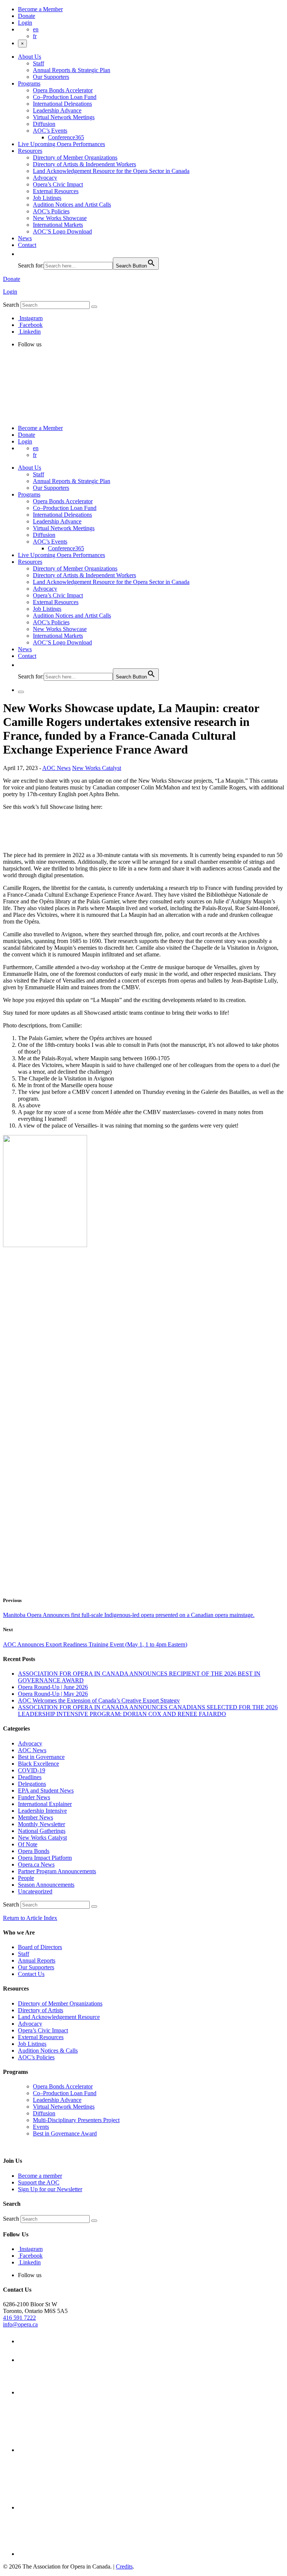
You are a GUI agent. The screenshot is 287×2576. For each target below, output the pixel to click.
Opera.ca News (36, 1864)
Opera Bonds (34, 1851)
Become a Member (40, 9)
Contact (27, 245)
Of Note (28, 1844)
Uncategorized (35, 1891)
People (26, 1878)
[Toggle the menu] (21, 692)
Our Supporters (51, 77)
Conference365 (66, 137)
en (36, 29)
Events (41, 2127)
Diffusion (44, 124)
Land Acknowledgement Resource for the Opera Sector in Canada (111, 171)
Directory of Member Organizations (75, 157)
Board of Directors (40, 1947)
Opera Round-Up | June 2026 (53, 1687)
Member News (36, 1817)
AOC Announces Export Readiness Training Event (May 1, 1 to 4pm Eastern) (95, 1644)
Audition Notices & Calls (48, 2051)
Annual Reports (37, 1960)
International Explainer (45, 1804)
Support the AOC (39, 2182)
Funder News (34, 1797)
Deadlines (30, 1777)
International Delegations (62, 104)
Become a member (40, 2176)
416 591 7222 (19, 2318)
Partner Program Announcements (57, 1871)
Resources (30, 151)
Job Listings (47, 198)
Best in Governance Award (65, 2133)
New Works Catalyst (97, 768)
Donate (27, 16)
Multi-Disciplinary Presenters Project (76, 2120)
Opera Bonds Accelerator (63, 90)
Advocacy (45, 178)
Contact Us (31, 1974)
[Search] (94, 307)
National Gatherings (42, 1831)
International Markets (58, 225)
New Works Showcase (60, 218)
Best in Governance (41, 1757)
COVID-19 (32, 1770)
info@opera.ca (20, 2324)
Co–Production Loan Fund (65, 97)
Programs (29, 84)
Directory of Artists (41, 2010)
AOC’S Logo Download (62, 231)
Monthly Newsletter (41, 1824)
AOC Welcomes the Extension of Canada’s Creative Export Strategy (99, 1700)
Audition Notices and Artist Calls (72, 205)
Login (25, 23)
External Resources (56, 191)
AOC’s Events (50, 131)
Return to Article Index (30, 1918)
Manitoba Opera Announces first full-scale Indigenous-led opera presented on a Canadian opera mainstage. (129, 1615)
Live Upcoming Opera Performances (61, 144)
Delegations (32, 1784)
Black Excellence (38, 1764)
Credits (124, 2566)
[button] (22, 254)
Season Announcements (46, 1885)
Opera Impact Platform (45, 1858)
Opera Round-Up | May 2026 (53, 1694)
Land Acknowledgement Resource (59, 2017)
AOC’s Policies (51, 211)
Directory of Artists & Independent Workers (84, 164)
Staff (38, 63)
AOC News (56, 768)
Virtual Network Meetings (64, 117)
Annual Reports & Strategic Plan (72, 70)
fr (35, 36)
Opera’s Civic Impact (58, 184)
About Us (30, 57)
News (25, 238)
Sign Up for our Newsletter (50, 2189)
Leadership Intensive (42, 1811)
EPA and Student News (46, 1790)
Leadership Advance (57, 110)
